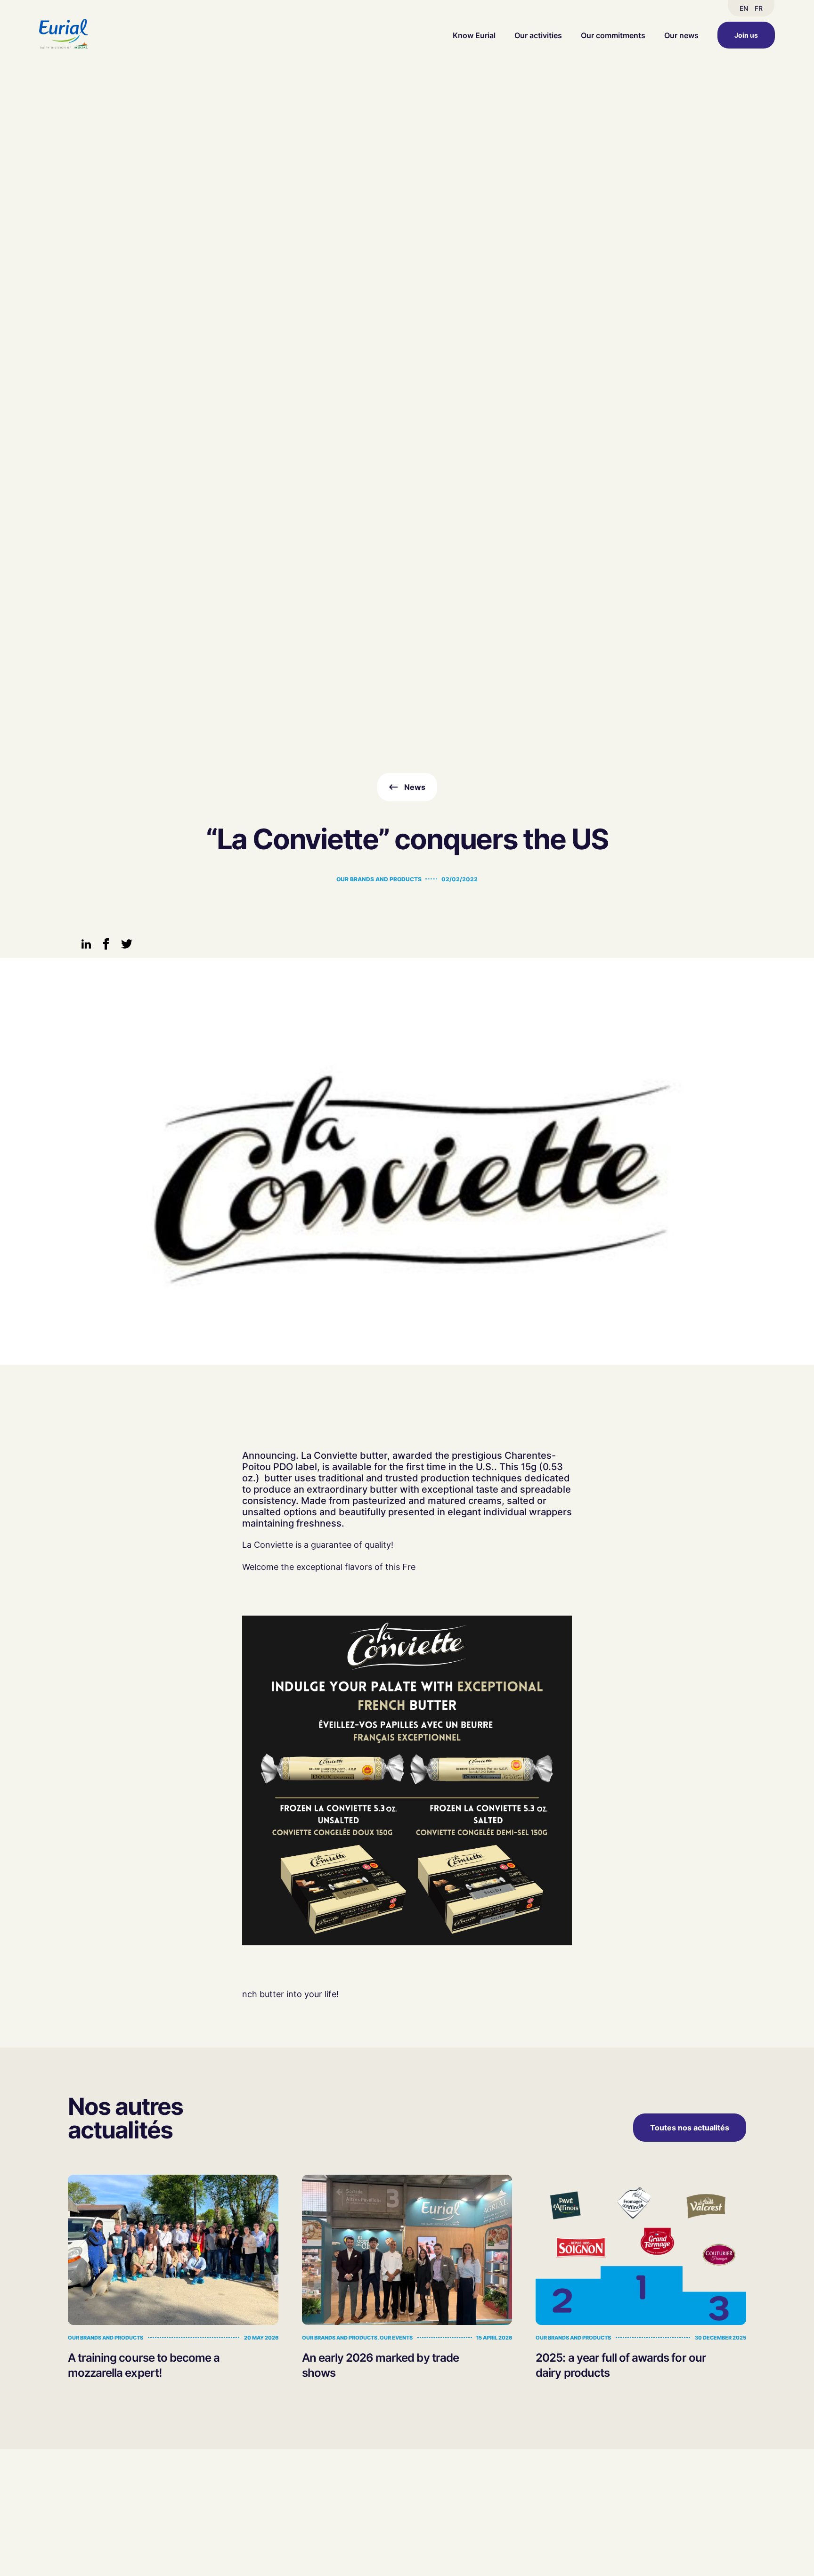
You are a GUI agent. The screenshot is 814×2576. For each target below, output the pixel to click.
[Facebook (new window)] (106, 947)
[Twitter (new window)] (127, 947)
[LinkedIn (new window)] (86, 946)
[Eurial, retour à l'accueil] (64, 35)
